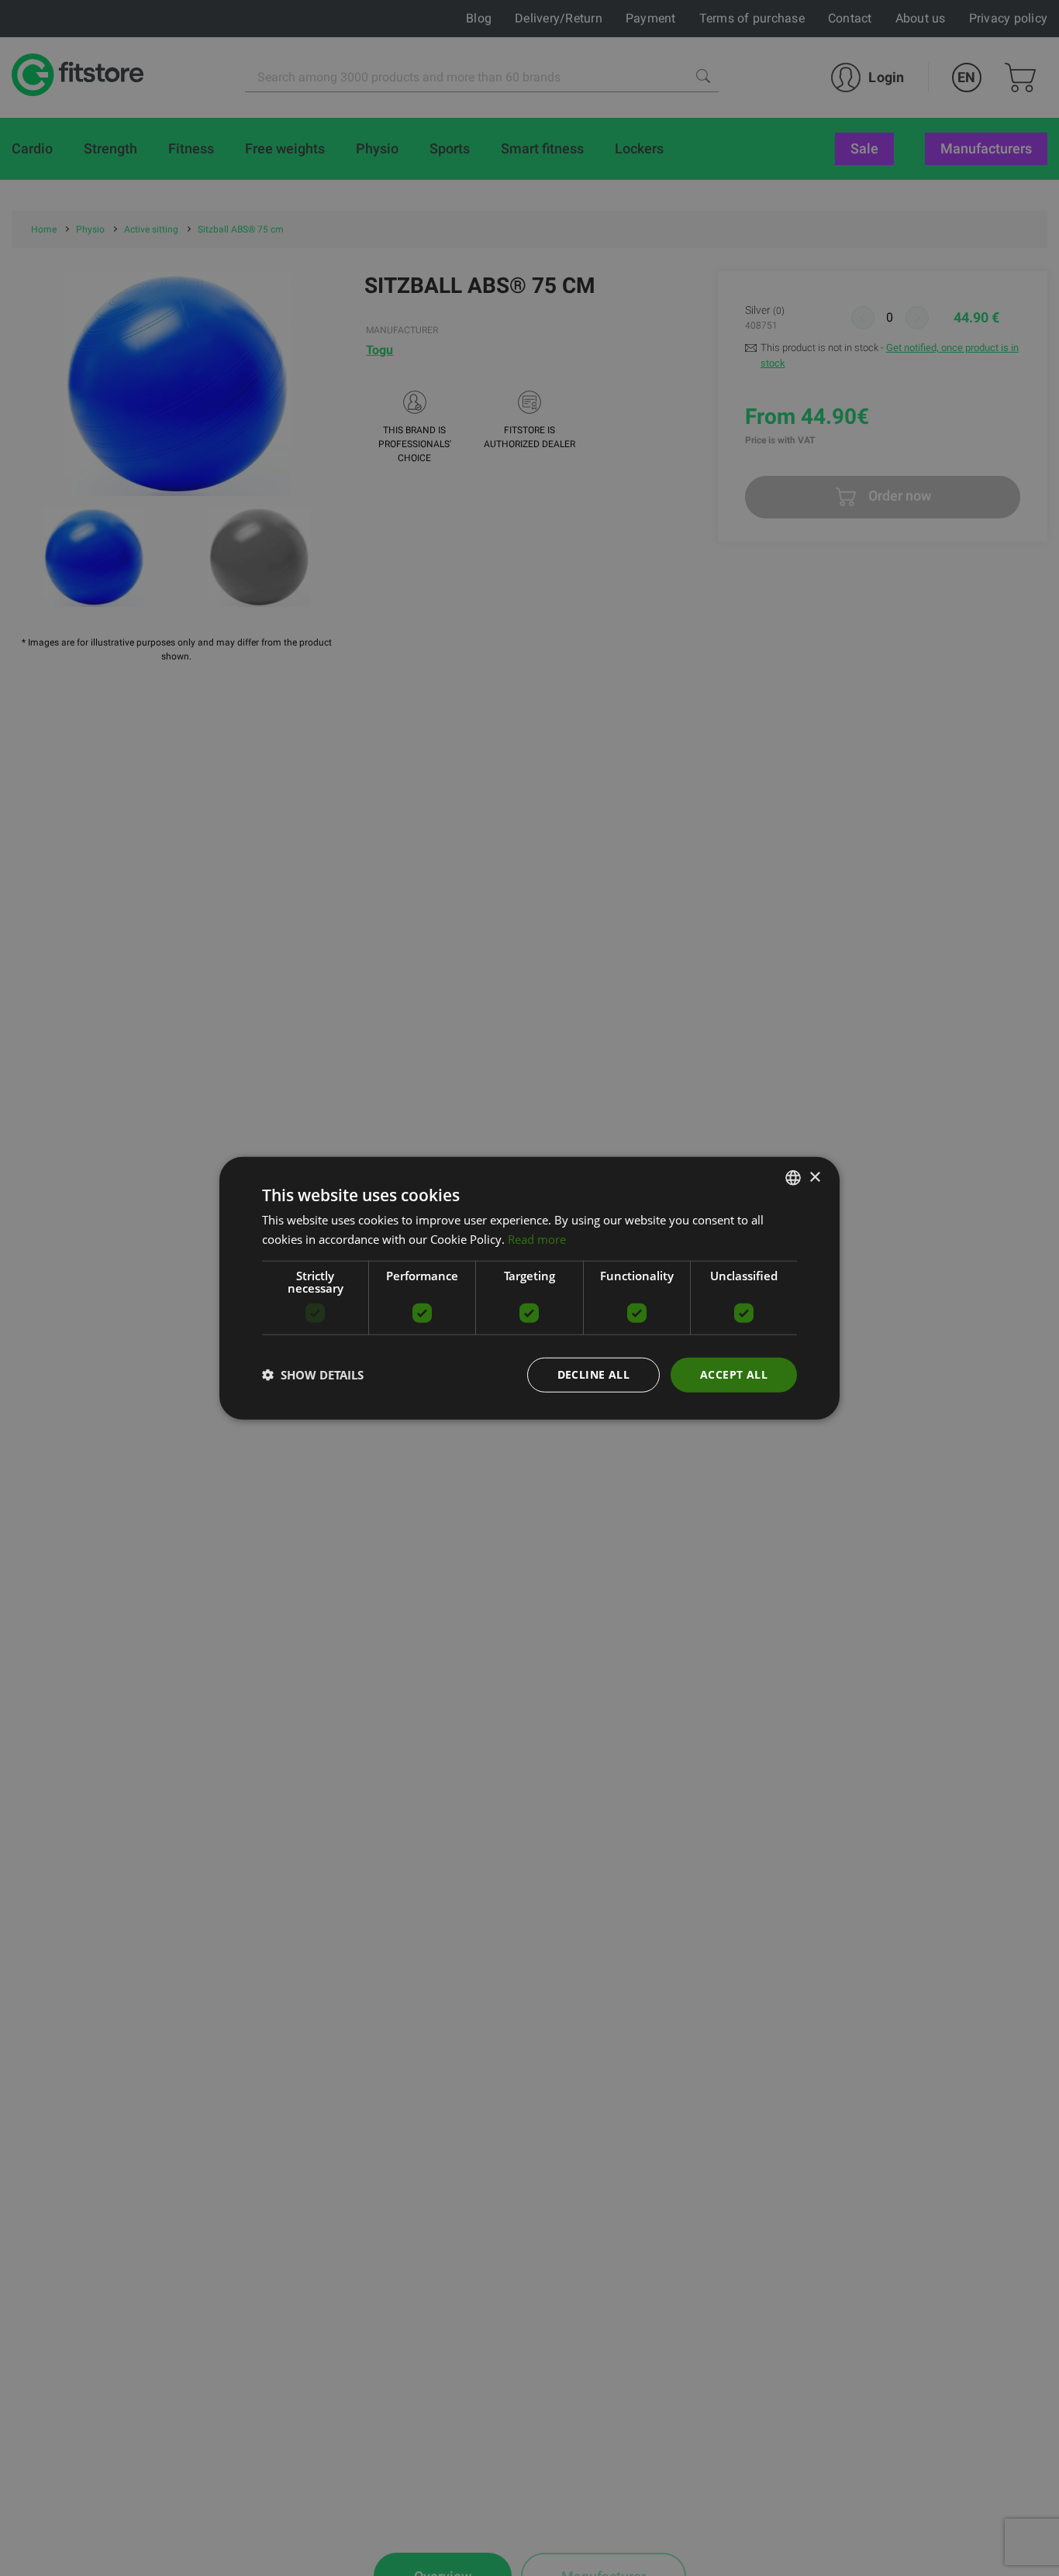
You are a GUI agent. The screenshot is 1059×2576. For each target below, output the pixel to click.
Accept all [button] (734, 1374)
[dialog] (529, 1288)
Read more (537, 1239)
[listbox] (793, 1178)
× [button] (814, 1177)
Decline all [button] (593, 1374)
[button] (313, 1375)
